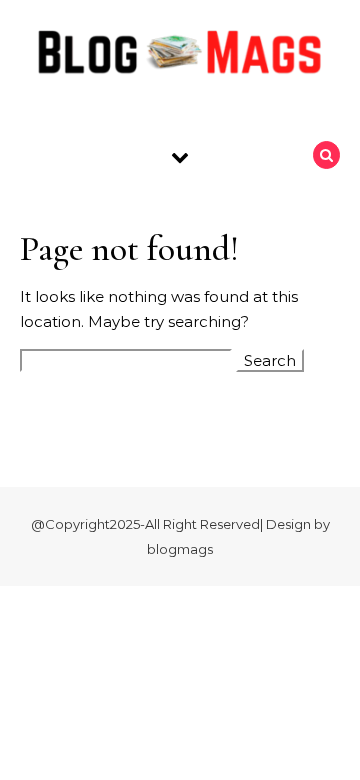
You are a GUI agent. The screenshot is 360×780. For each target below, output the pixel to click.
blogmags (180, 549)
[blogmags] (180, 56)
